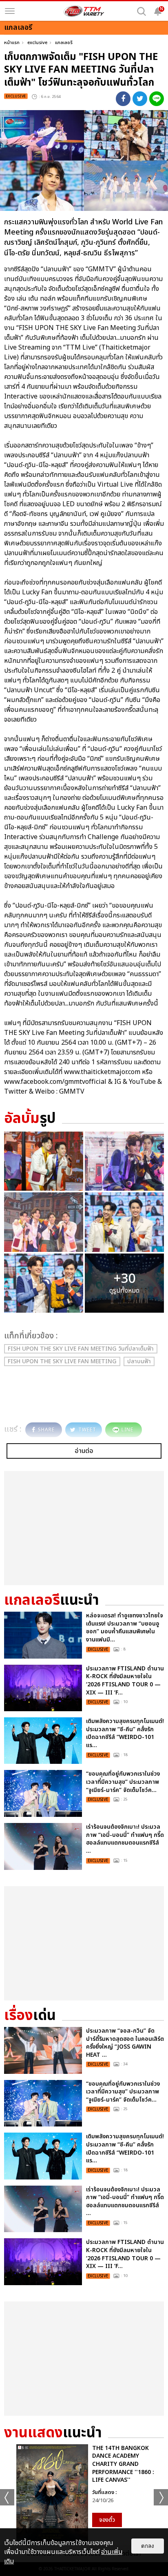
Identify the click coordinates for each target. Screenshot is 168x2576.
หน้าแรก (12, 43)
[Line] (157, 99)
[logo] (84, 11)
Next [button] (161, 2497)
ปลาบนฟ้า (139, 1361)
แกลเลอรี (64, 43)
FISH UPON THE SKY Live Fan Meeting (62, 1361)
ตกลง (148, 2546)
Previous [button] (7, 2497)
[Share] (123, 99)
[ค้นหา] (141, 11)
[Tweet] (140, 99)
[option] (84, 2494)
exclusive (37, 43)
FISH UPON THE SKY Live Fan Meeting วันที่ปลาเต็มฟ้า (81, 1349)
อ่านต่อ (84, 1451)
